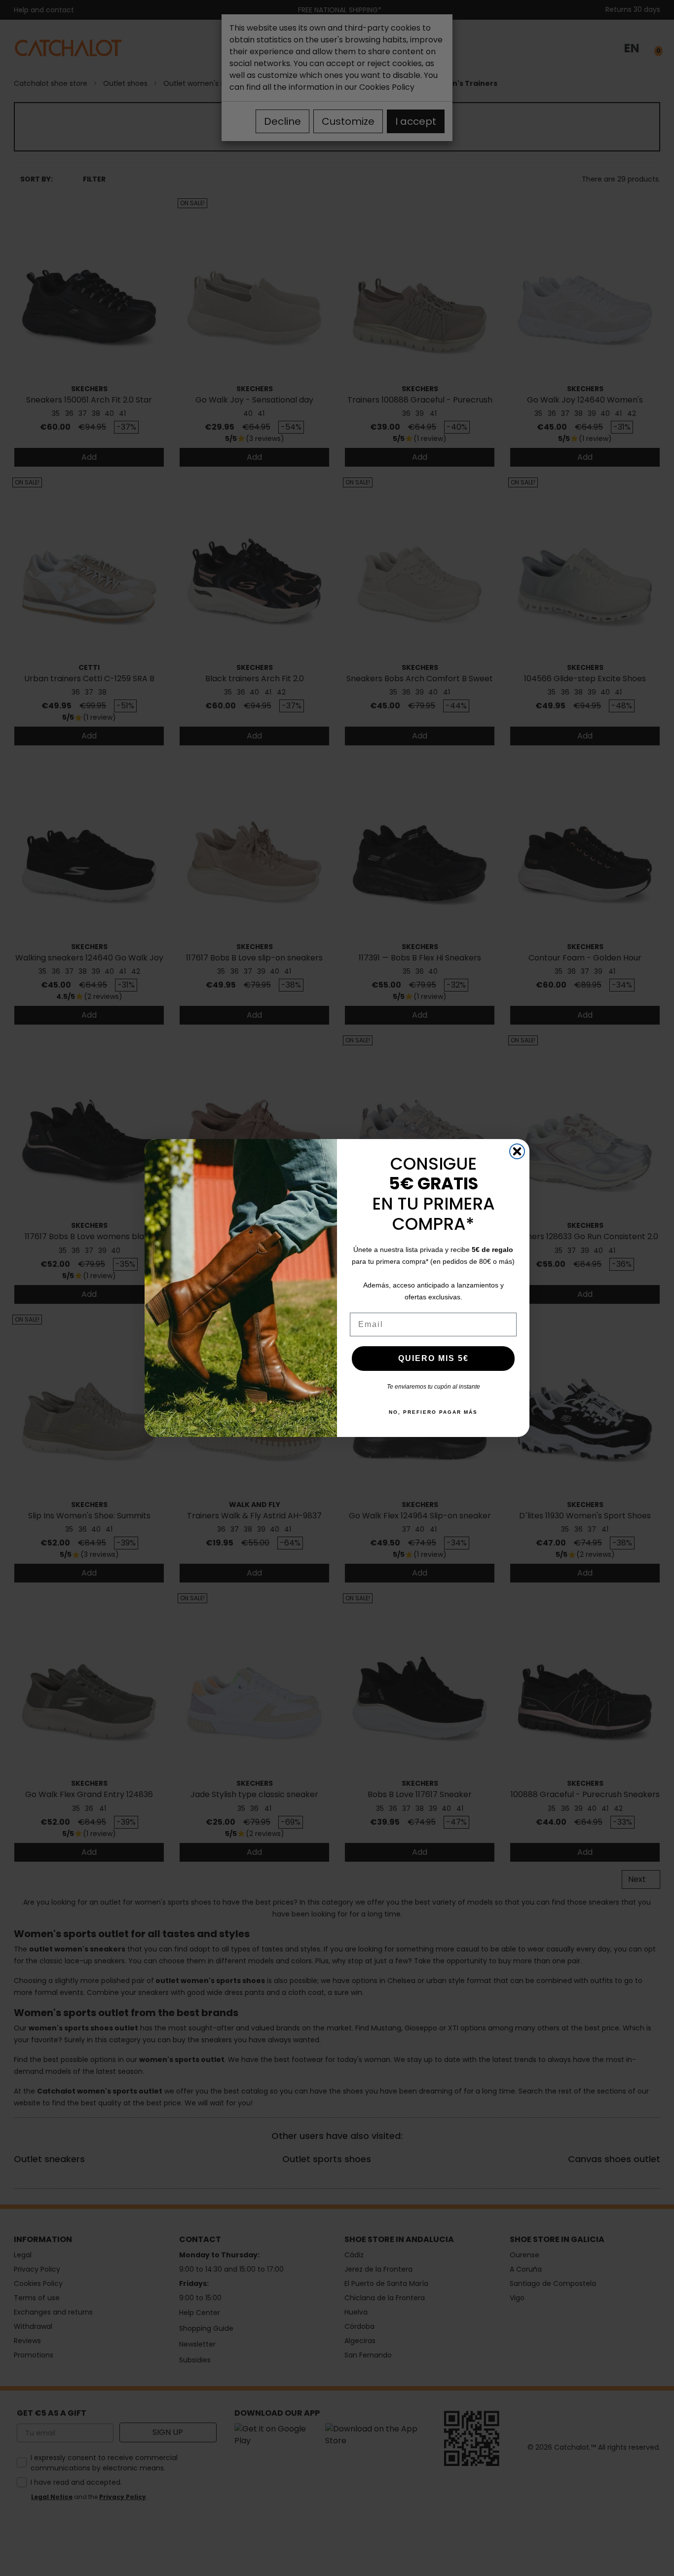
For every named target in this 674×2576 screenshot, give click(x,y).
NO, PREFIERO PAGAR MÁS (433, 1412)
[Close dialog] (517, 1151)
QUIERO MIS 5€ (433, 1358)
